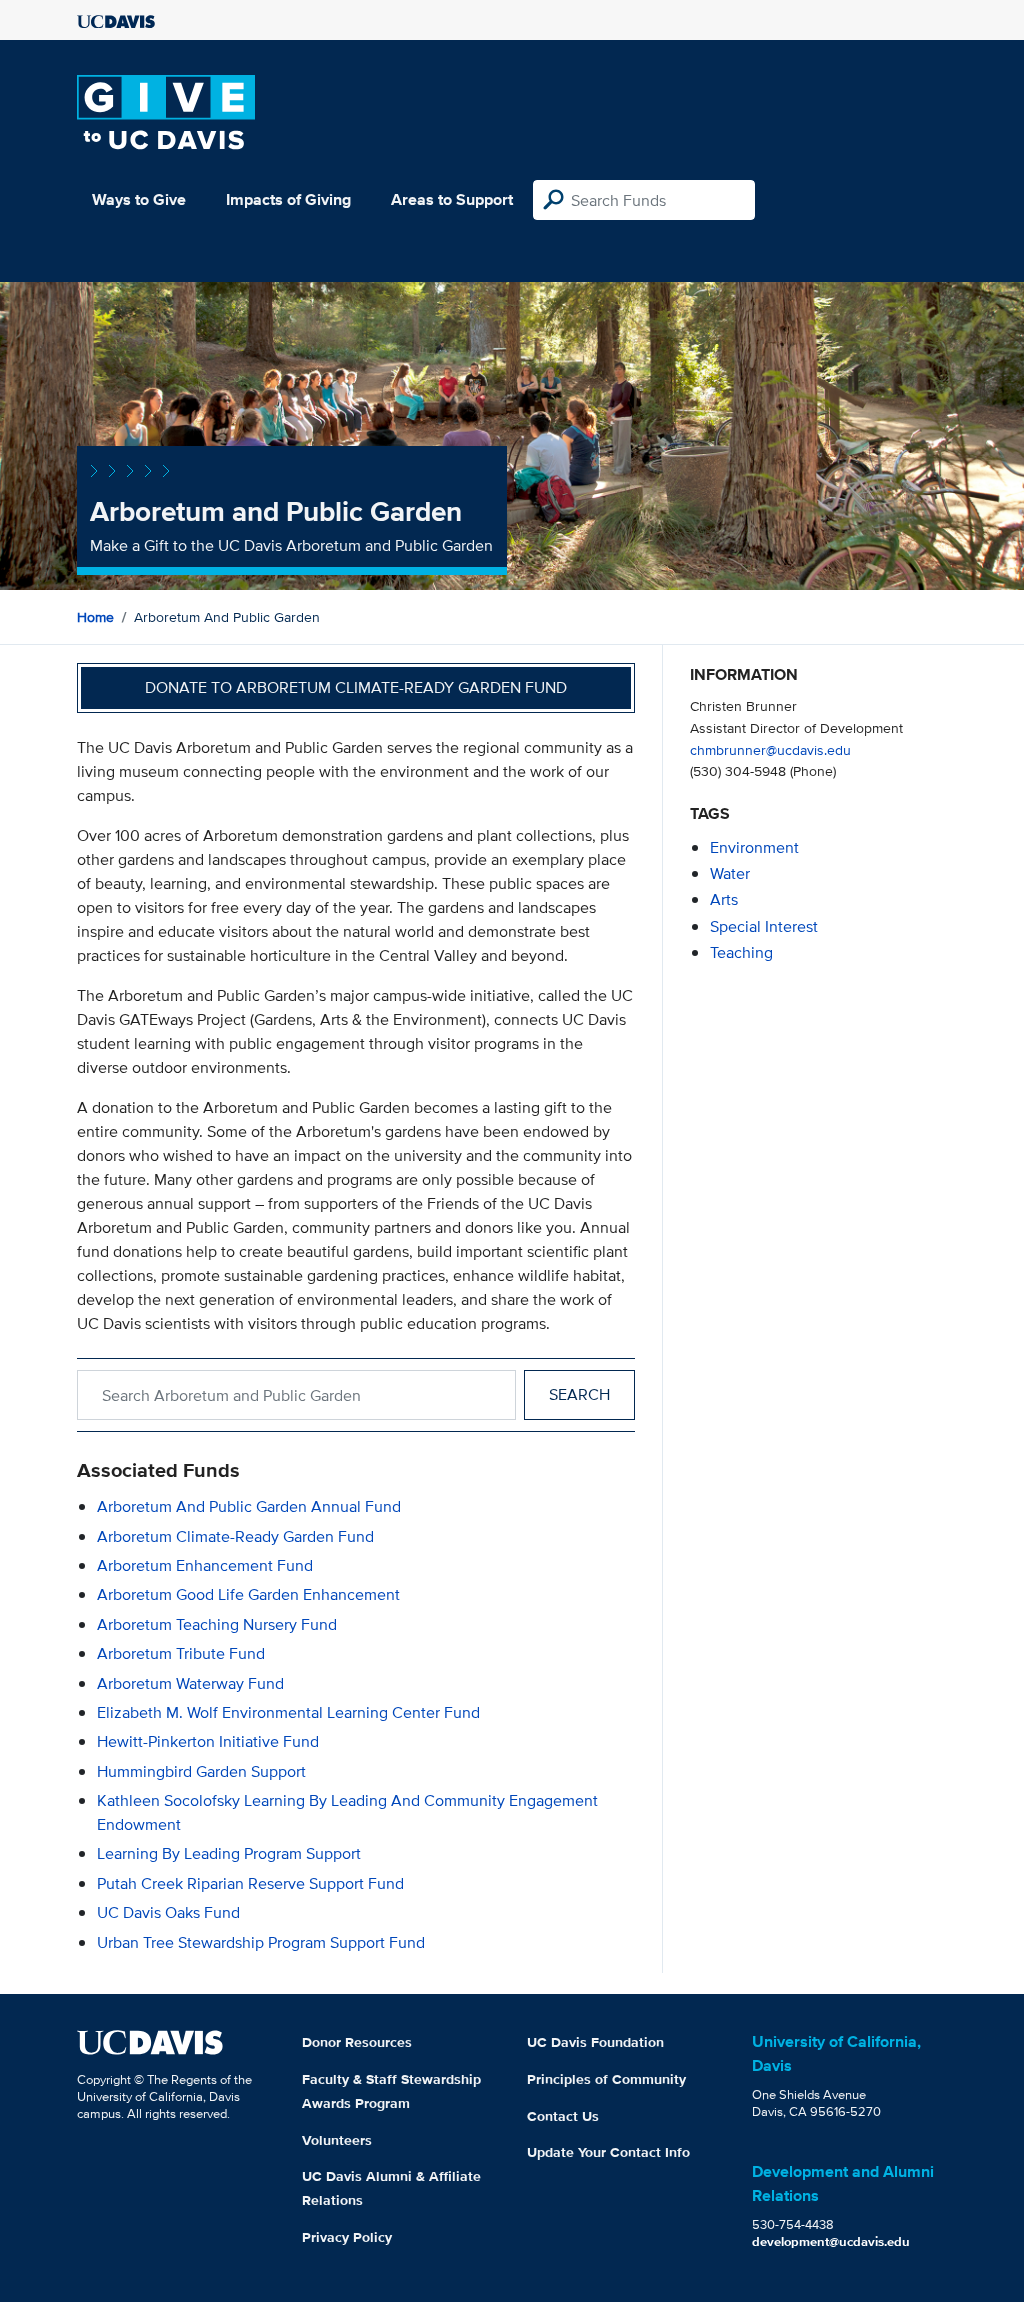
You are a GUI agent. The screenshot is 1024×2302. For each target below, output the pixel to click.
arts (724, 899)
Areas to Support (452, 199)
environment (754, 847)
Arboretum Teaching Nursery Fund (217, 1624)
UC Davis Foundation (595, 2042)
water (730, 873)
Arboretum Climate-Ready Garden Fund (235, 1536)
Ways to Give (139, 199)
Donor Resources (357, 2042)
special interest (764, 926)
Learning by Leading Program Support (229, 1853)
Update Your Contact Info (608, 2152)
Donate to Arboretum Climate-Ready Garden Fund (356, 687)
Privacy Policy (347, 2237)
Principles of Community (606, 2079)
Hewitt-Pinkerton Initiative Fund (208, 1741)
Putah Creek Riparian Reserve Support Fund (250, 1883)
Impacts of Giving (288, 199)
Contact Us (563, 2116)
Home (95, 617)
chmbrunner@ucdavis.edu (770, 749)
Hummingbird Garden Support (201, 1771)
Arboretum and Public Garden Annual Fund (249, 1506)
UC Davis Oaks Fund (168, 1912)
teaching (741, 952)
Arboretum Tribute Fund (181, 1653)
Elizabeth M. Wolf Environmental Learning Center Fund (288, 1712)
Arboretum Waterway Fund (190, 1683)
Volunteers (337, 2140)
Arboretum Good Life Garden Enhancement (248, 1594)
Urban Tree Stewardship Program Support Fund (261, 1942)
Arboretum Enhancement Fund (205, 1565)
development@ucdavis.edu (831, 2241)
